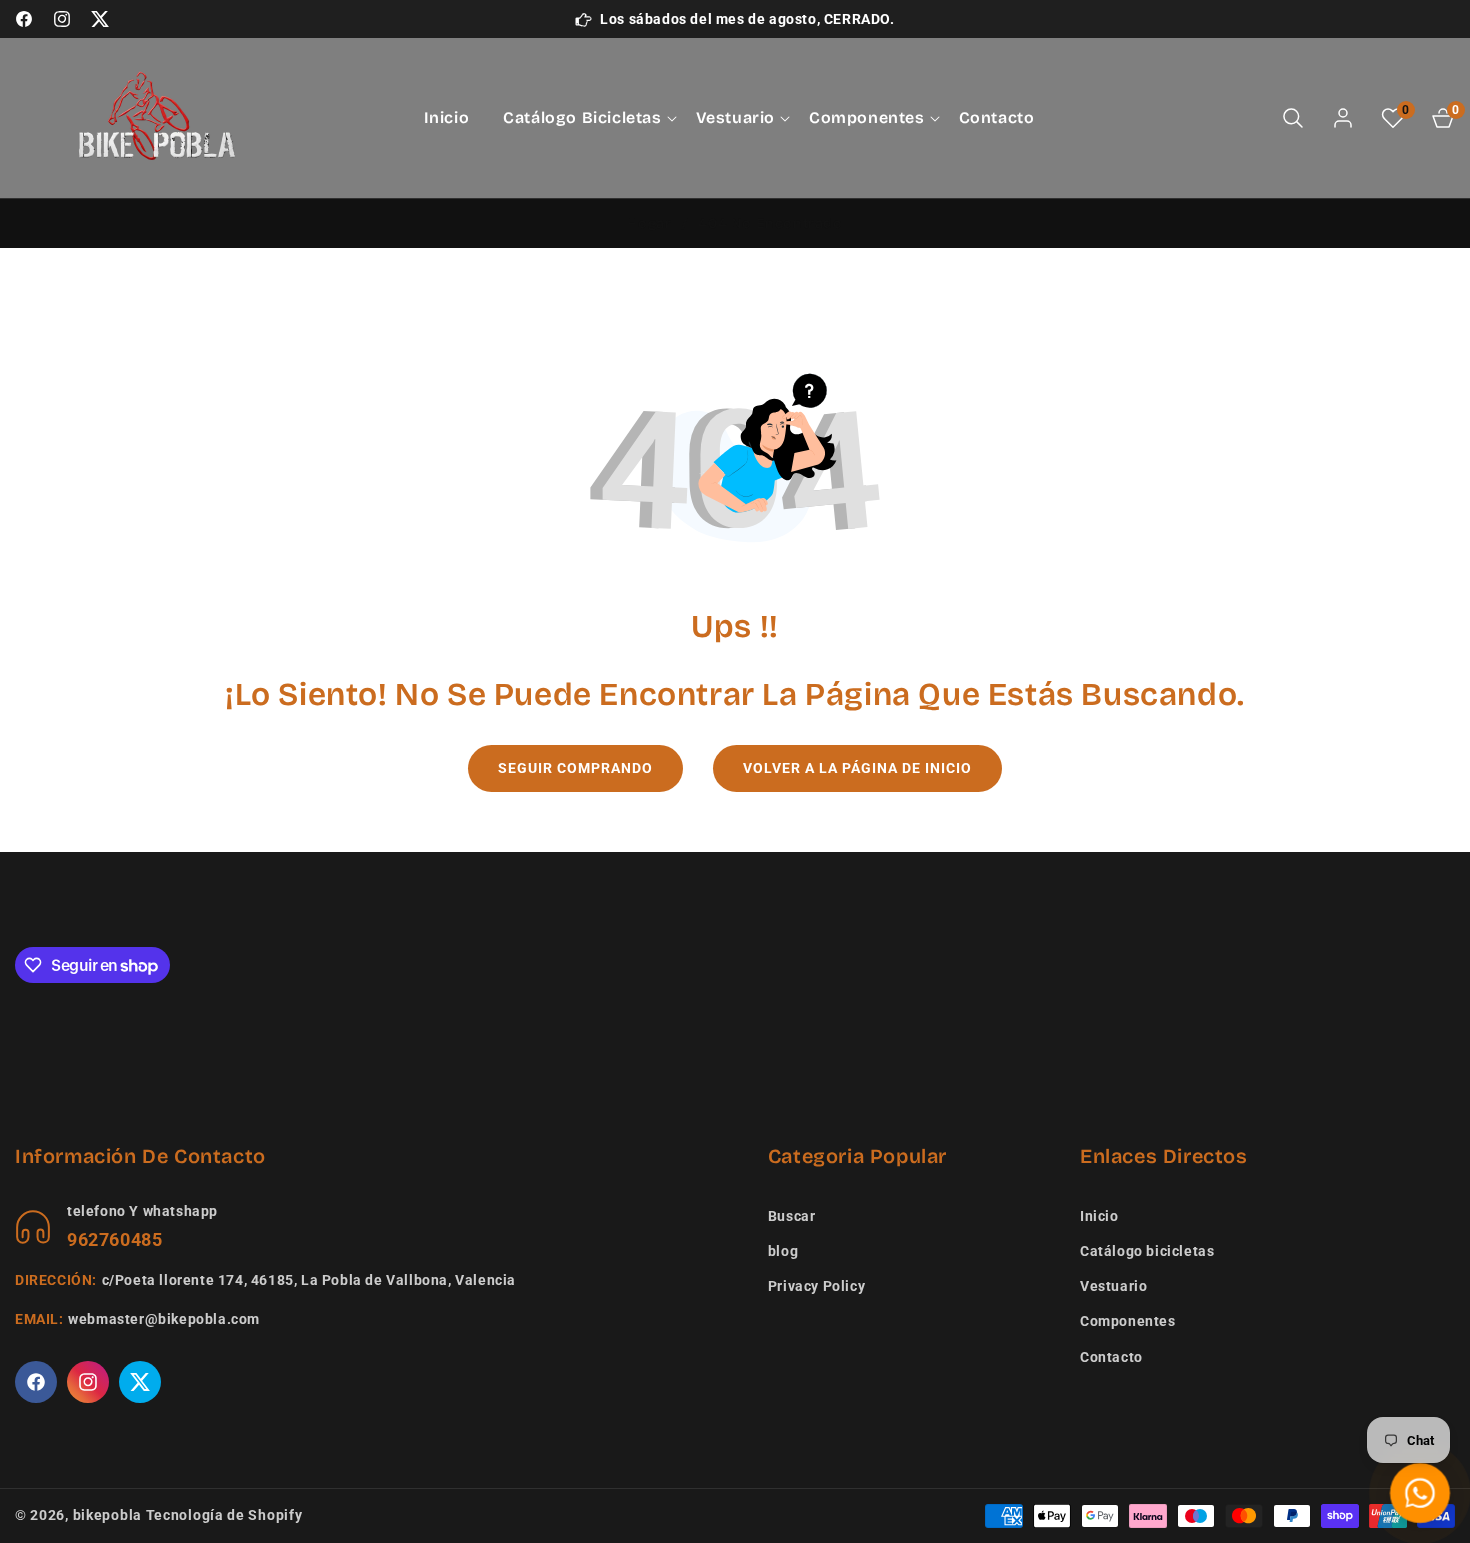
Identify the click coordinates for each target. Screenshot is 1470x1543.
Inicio (1099, 1216)
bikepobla (107, 1515)
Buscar (792, 1216)
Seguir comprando (575, 768)
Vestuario (1113, 1286)
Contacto (1111, 1357)
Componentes (1128, 1321)
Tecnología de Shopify (224, 1515)
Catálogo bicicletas (1147, 1251)
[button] (582, 118)
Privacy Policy (816, 1286)
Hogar (649, 223)
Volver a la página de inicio (857, 768)
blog (783, 1251)
